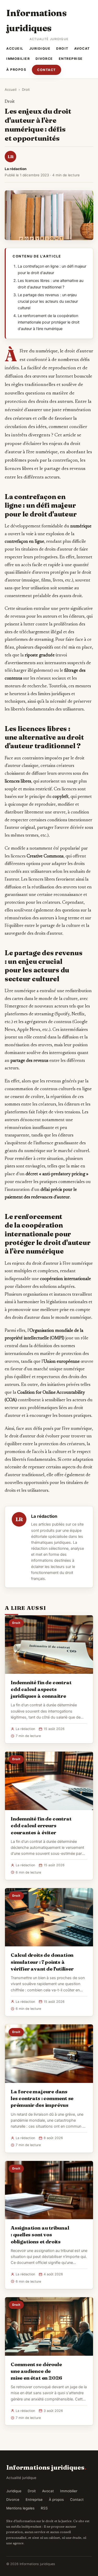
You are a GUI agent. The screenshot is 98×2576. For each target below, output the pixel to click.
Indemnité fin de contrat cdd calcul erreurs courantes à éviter (41, 1825)
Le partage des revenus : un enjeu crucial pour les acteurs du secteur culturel (48, 301)
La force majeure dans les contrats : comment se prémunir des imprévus (42, 2098)
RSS (44, 2508)
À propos (16, 70)
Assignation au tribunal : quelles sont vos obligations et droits (40, 2235)
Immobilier (18, 59)
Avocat (82, 49)
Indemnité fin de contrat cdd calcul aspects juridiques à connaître (41, 1689)
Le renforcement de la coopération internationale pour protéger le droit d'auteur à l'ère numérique (49, 322)
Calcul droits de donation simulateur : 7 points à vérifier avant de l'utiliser (42, 1962)
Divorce (44, 59)
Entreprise (71, 59)
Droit (62, 49)
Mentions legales (20, 2508)
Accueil (15, 49)
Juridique (40, 49)
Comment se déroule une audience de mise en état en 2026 (36, 2371)
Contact (47, 70)
